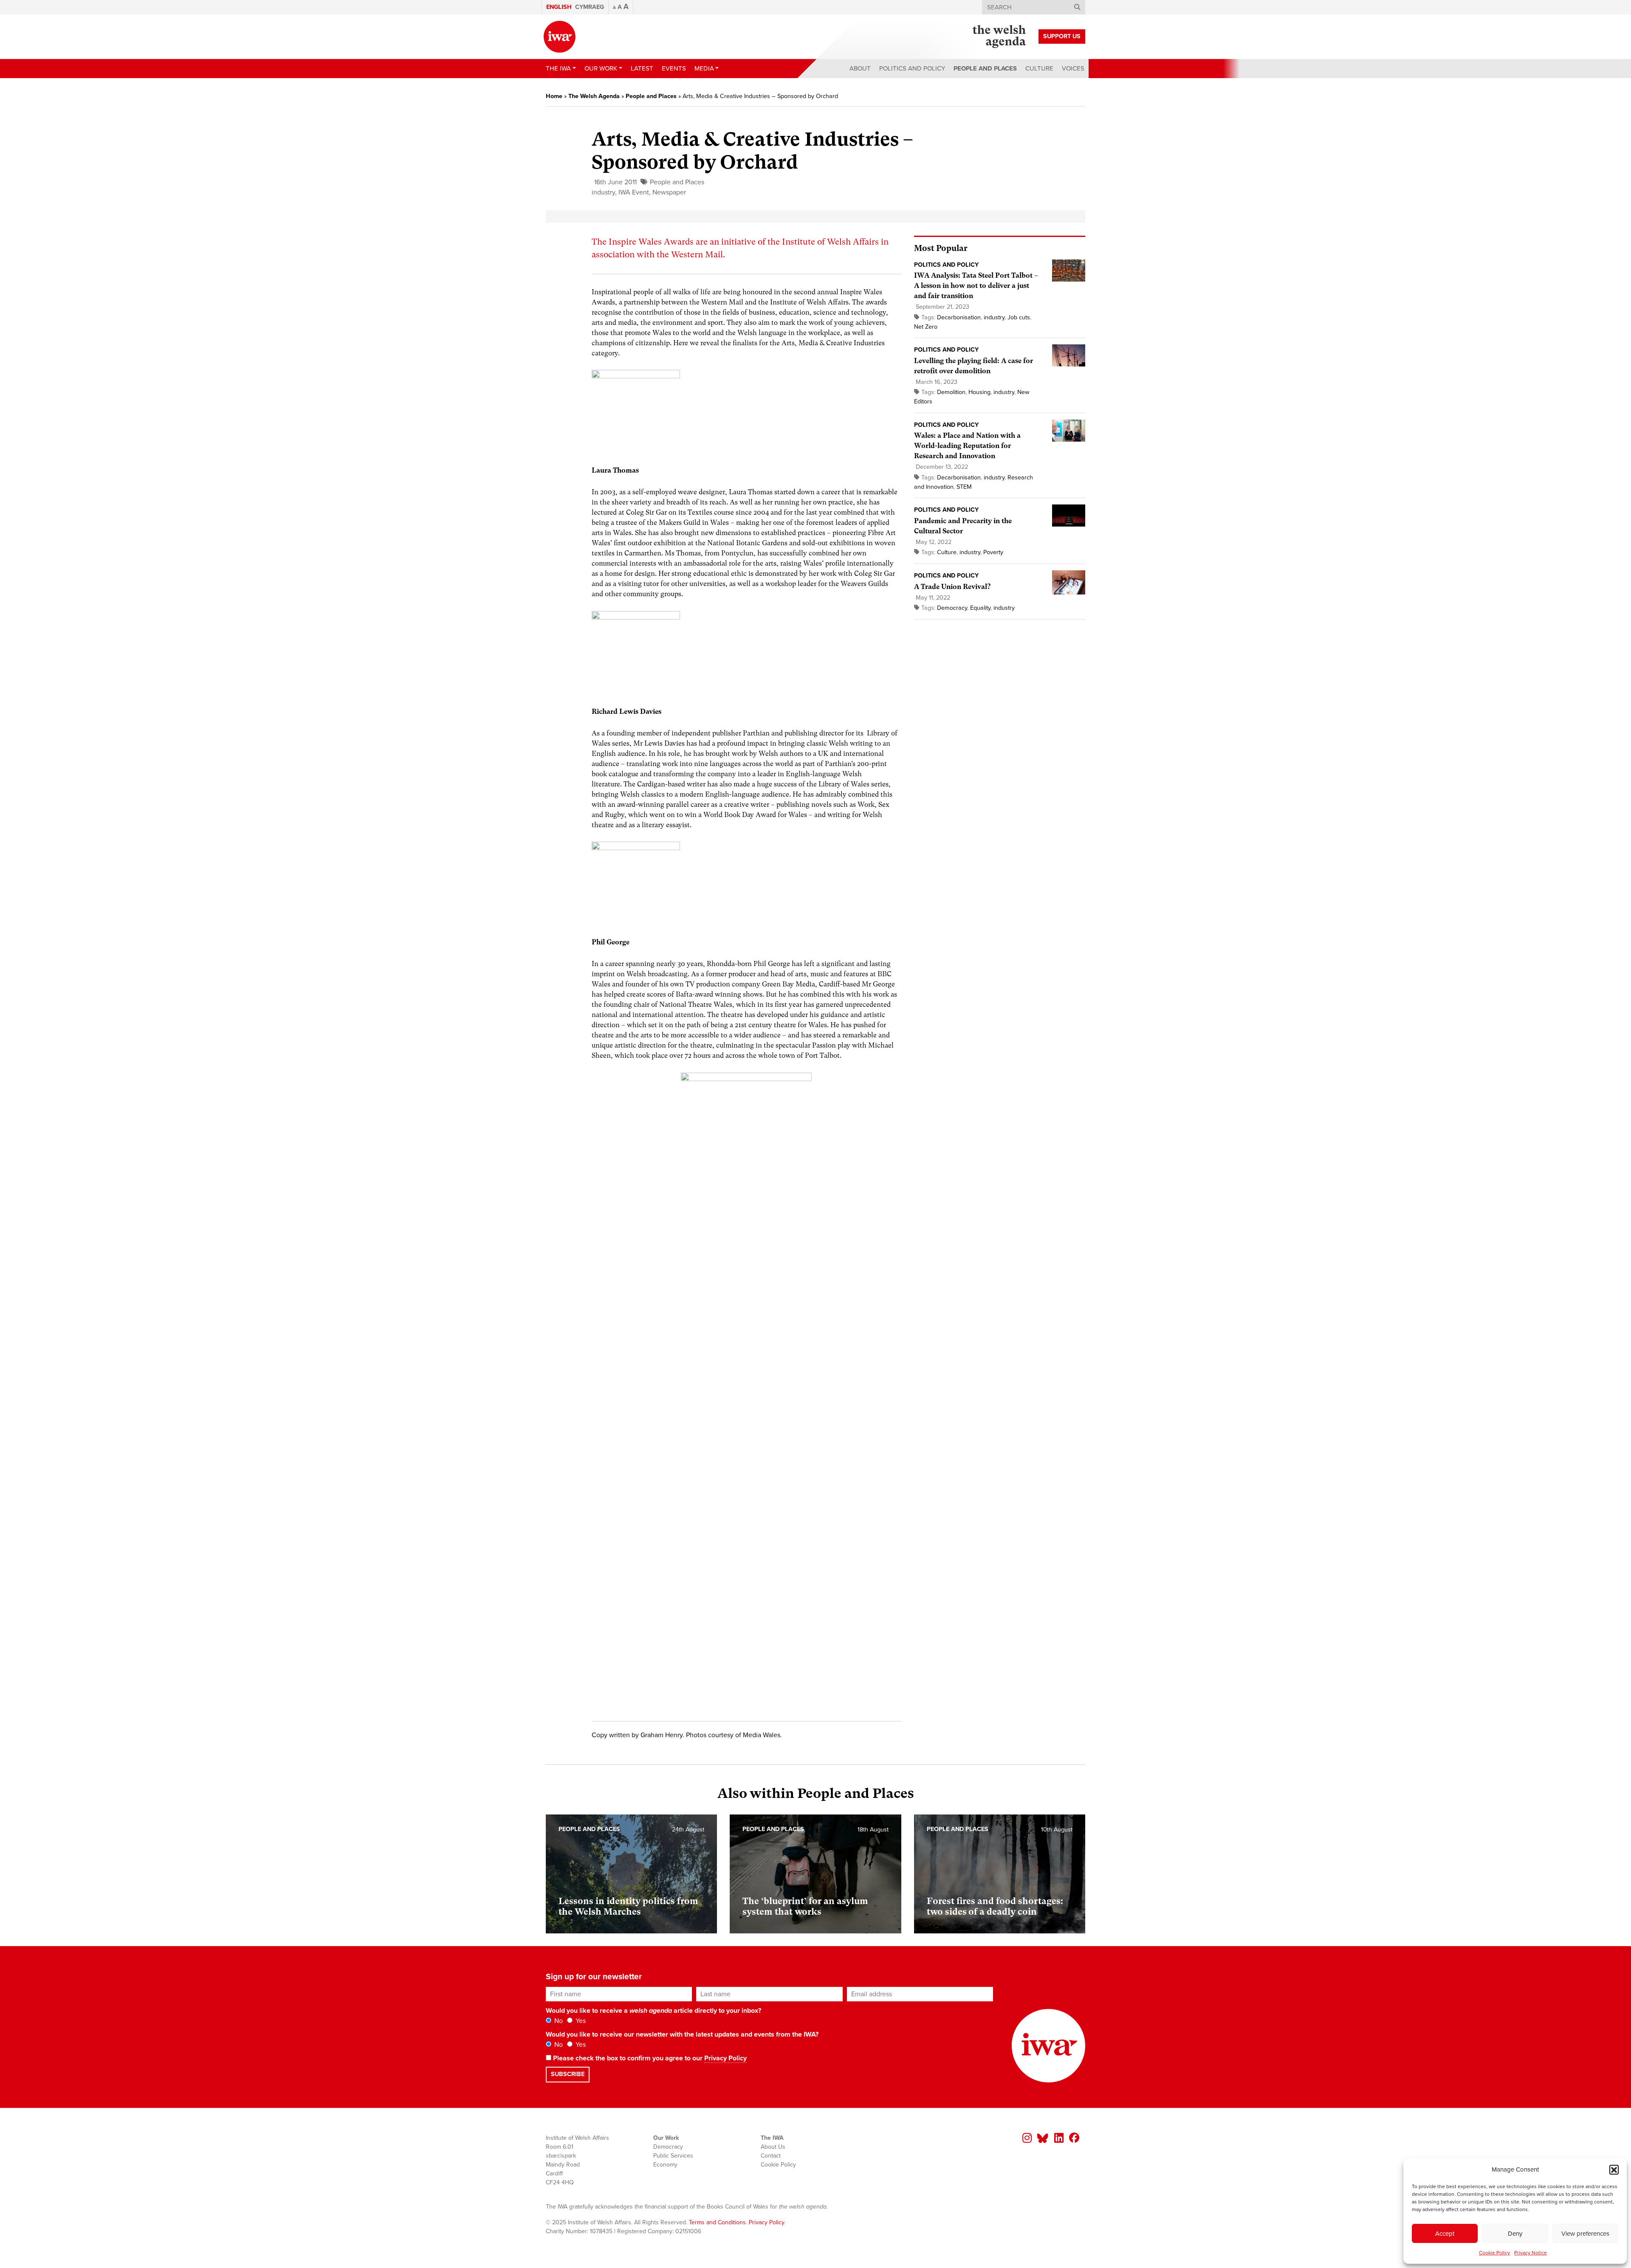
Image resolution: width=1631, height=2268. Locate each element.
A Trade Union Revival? (952, 587)
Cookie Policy (1494, 2253)
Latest (642, 68)
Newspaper (669, 192)
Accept (1445, 2234)
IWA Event (634, 192)
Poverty (993, 552)
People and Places (985, 68)
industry (603, 192)
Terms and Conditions (717, 2222)
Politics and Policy (912, 68)
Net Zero (926, 327)
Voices (1073, 68)
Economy (665, 2165)
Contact (771, 2156)
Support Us (1062, 36)
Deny (1515, 2234)
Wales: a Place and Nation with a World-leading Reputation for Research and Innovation (967, 446)
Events (674, 68)
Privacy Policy (725, 2058)
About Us (773, 2147)
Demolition (951, 392)
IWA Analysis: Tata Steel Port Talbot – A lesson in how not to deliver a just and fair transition (976, 286)
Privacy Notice (1531, 2253)
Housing (979, 392)
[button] (1614, 2169)
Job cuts (1019, 317)
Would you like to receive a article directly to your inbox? (653, 2011)
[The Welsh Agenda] (999, 37)
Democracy (952, 608)
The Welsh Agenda (594, 96)
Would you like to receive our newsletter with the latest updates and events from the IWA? (682, 2034)
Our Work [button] (601, 68)
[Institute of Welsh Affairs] (560, 37)
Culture (1039, 68)
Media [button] (704, 68)
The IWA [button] (558, 68)
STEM (964, 487)
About (860, 68)
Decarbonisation (959, 317)
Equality (980, 608)
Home (554, 96)
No (558, 2021)
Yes (580, 2021)
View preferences (1585, 2234)
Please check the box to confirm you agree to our (649, 2058)
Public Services (673, 2156)
